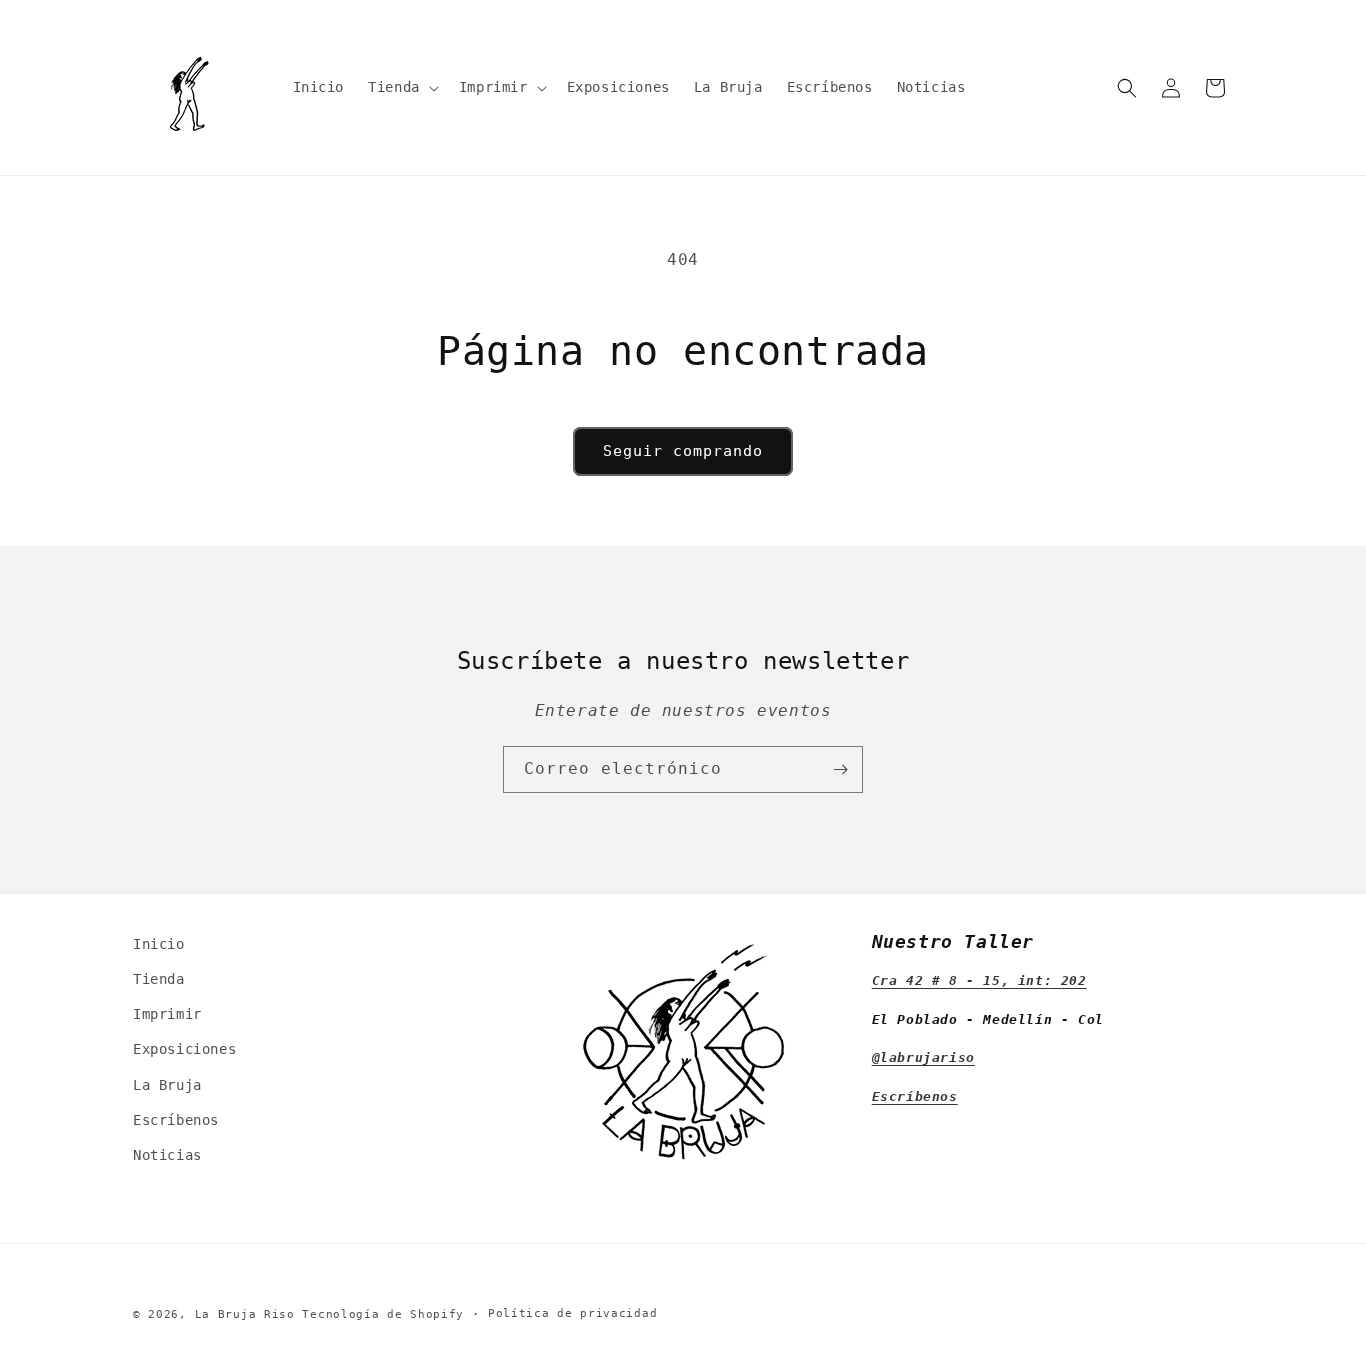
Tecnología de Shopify (383, 1314)
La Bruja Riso (245, 1314)
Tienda (159, 979)
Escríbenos (176, 1120)
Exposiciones (184, 1049)
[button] (401, 87)
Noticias (167, 1155)
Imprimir (167, 1014)
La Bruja (167, 1085)
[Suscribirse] (840, 769)
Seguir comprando (683, 451)
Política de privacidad (572, 1313)
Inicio (159, 944)
